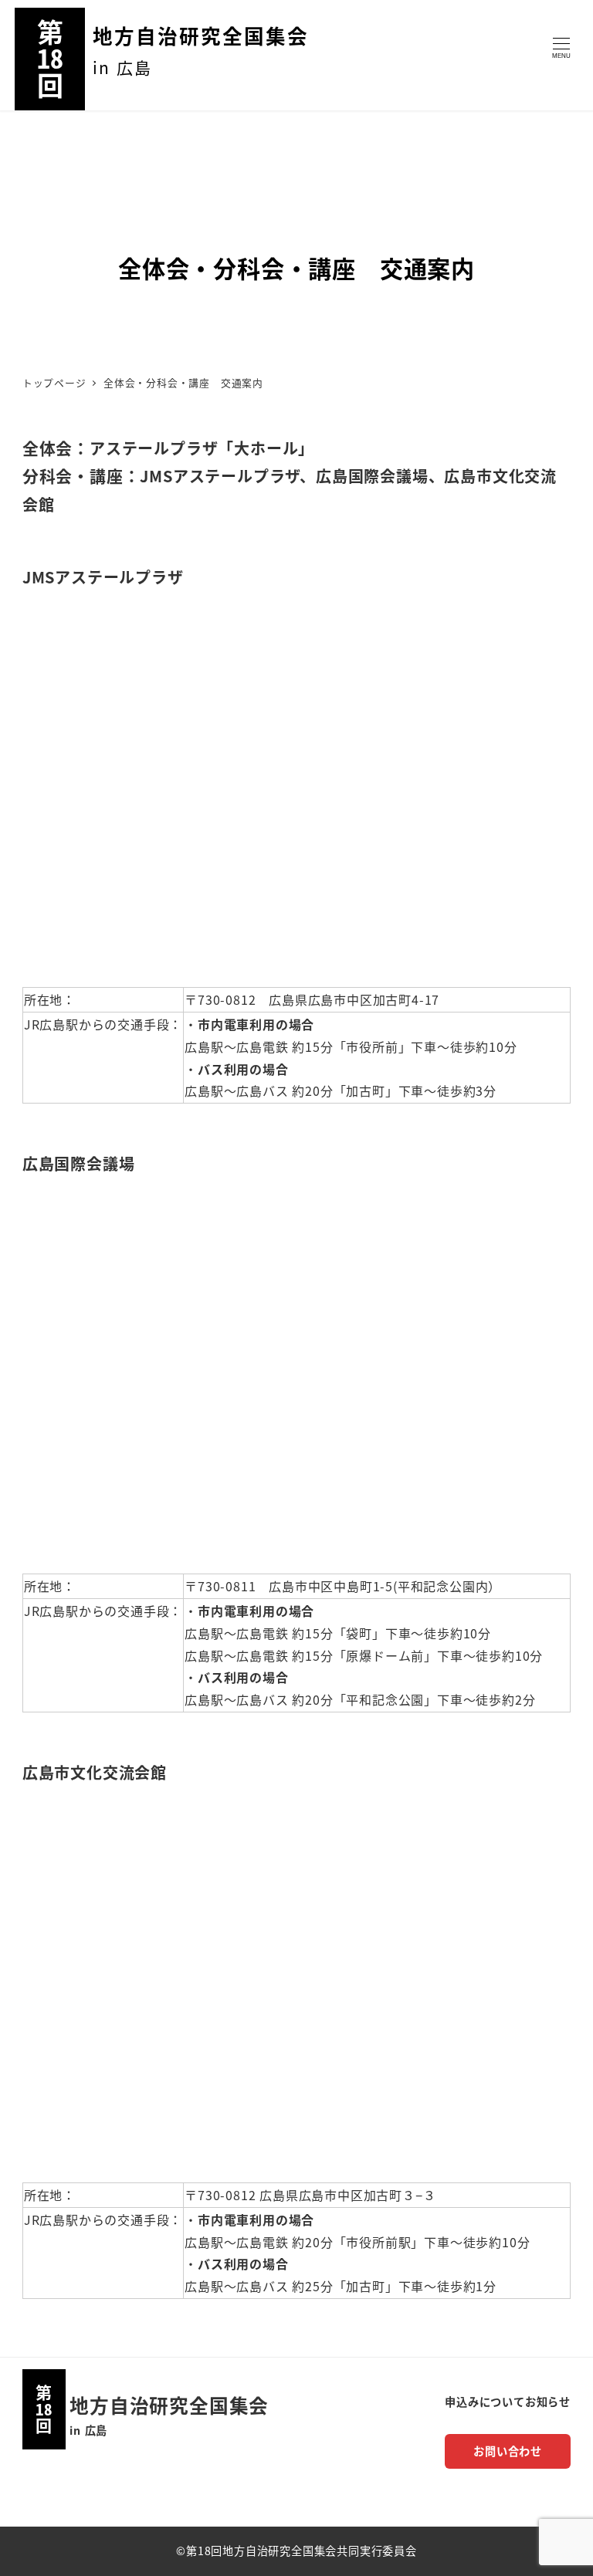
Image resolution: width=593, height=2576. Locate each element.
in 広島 (88, 2430)
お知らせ (548, 2402)
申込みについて (485, 2402)
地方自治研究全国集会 (201, 35)
